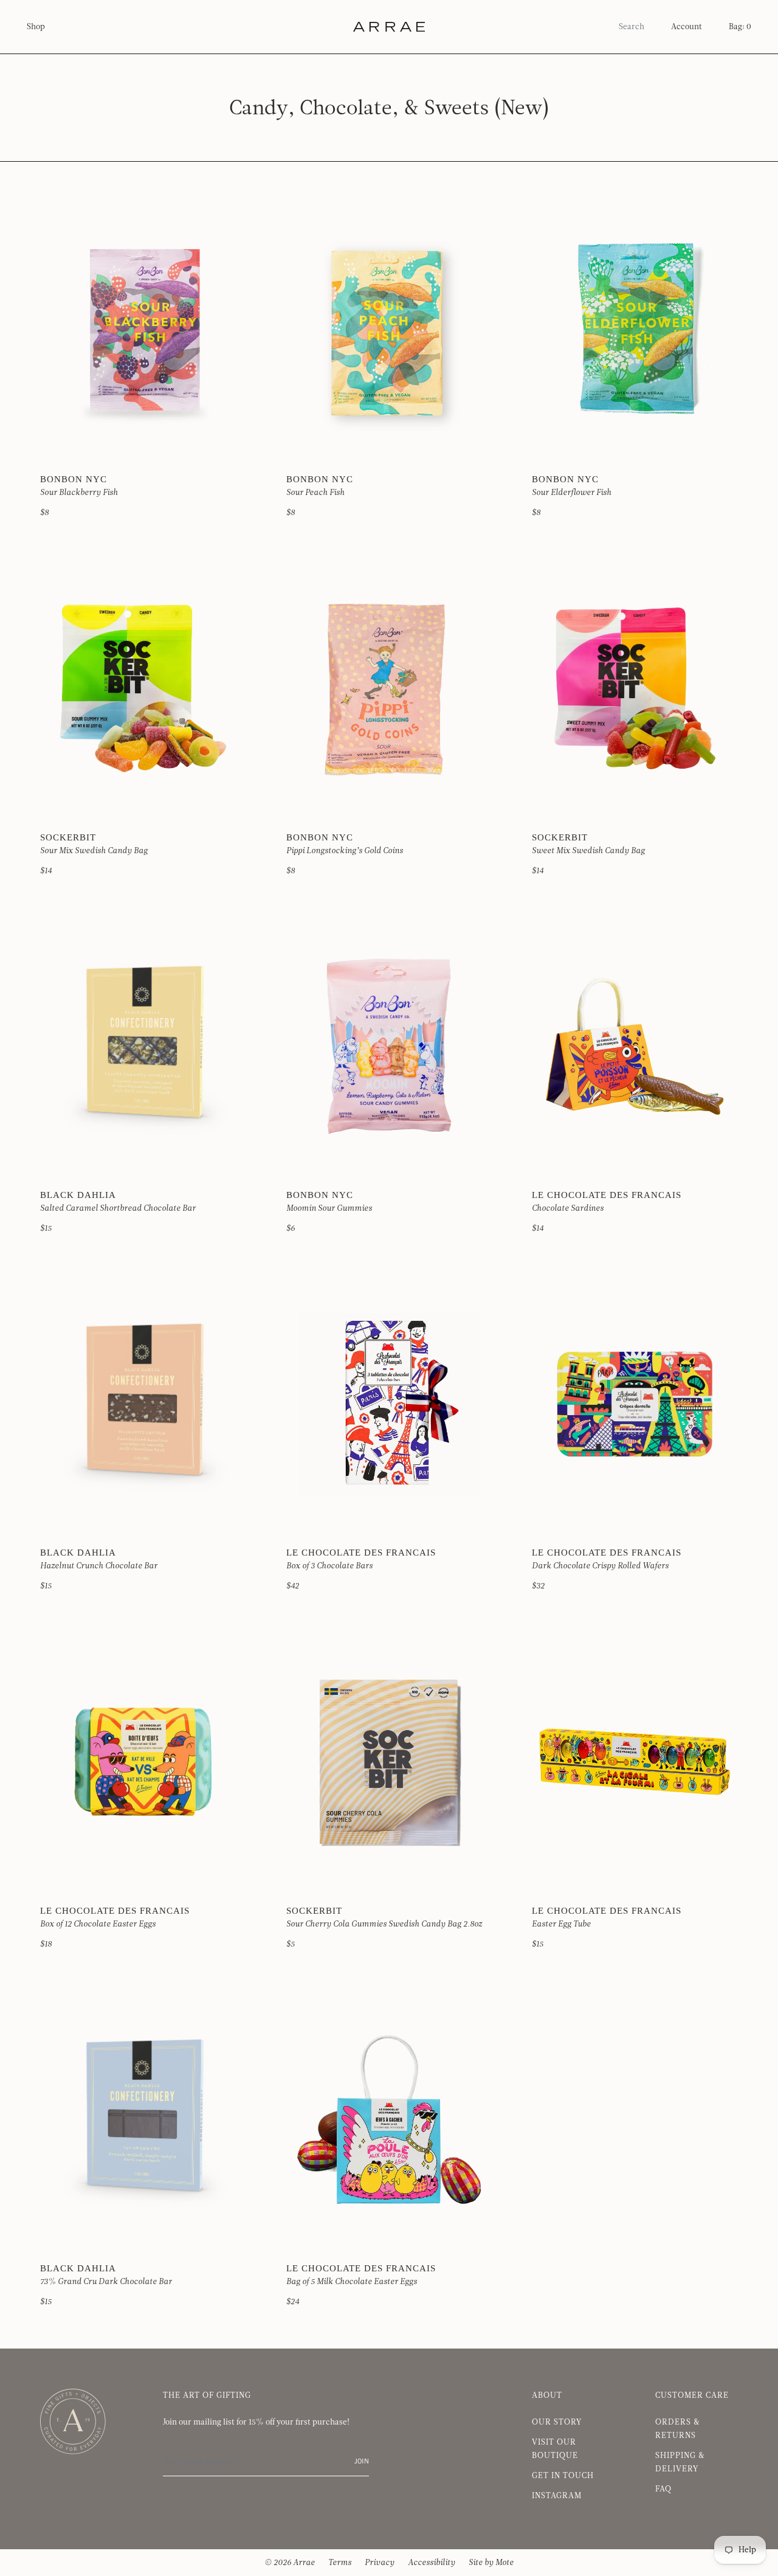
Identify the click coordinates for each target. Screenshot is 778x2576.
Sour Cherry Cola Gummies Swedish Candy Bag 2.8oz (384, 1924)
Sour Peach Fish (315, 493)
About (547, 2395)
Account (687, 27)
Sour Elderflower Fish (572, 493)
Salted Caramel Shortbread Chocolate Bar (118, 1208)
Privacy (380, 2563)
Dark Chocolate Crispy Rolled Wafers (600, 1566)
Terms (340, 2563)
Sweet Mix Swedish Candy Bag (588, 851)
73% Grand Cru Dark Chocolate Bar (106, 2282)
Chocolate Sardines (568, 1208)
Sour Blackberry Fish (79, 493)
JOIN (362, 2462)
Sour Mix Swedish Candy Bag (94, 851)
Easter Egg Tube (561, 1924)
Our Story (557, 2422)
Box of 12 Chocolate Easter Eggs (98, 1924)
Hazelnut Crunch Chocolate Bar (99, 1566)
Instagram (557, 2496)
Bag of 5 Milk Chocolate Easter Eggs (352, 2282)
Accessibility (432, 2563)
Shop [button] (36, 27)
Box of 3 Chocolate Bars (329, 1566)
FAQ (663, 2489)
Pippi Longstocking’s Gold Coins (345, 851)
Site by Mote (491, 2563)
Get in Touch (563, 2476)
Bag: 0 (740, 27)
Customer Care (692, 2395)
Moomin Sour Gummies (329, 1208)
